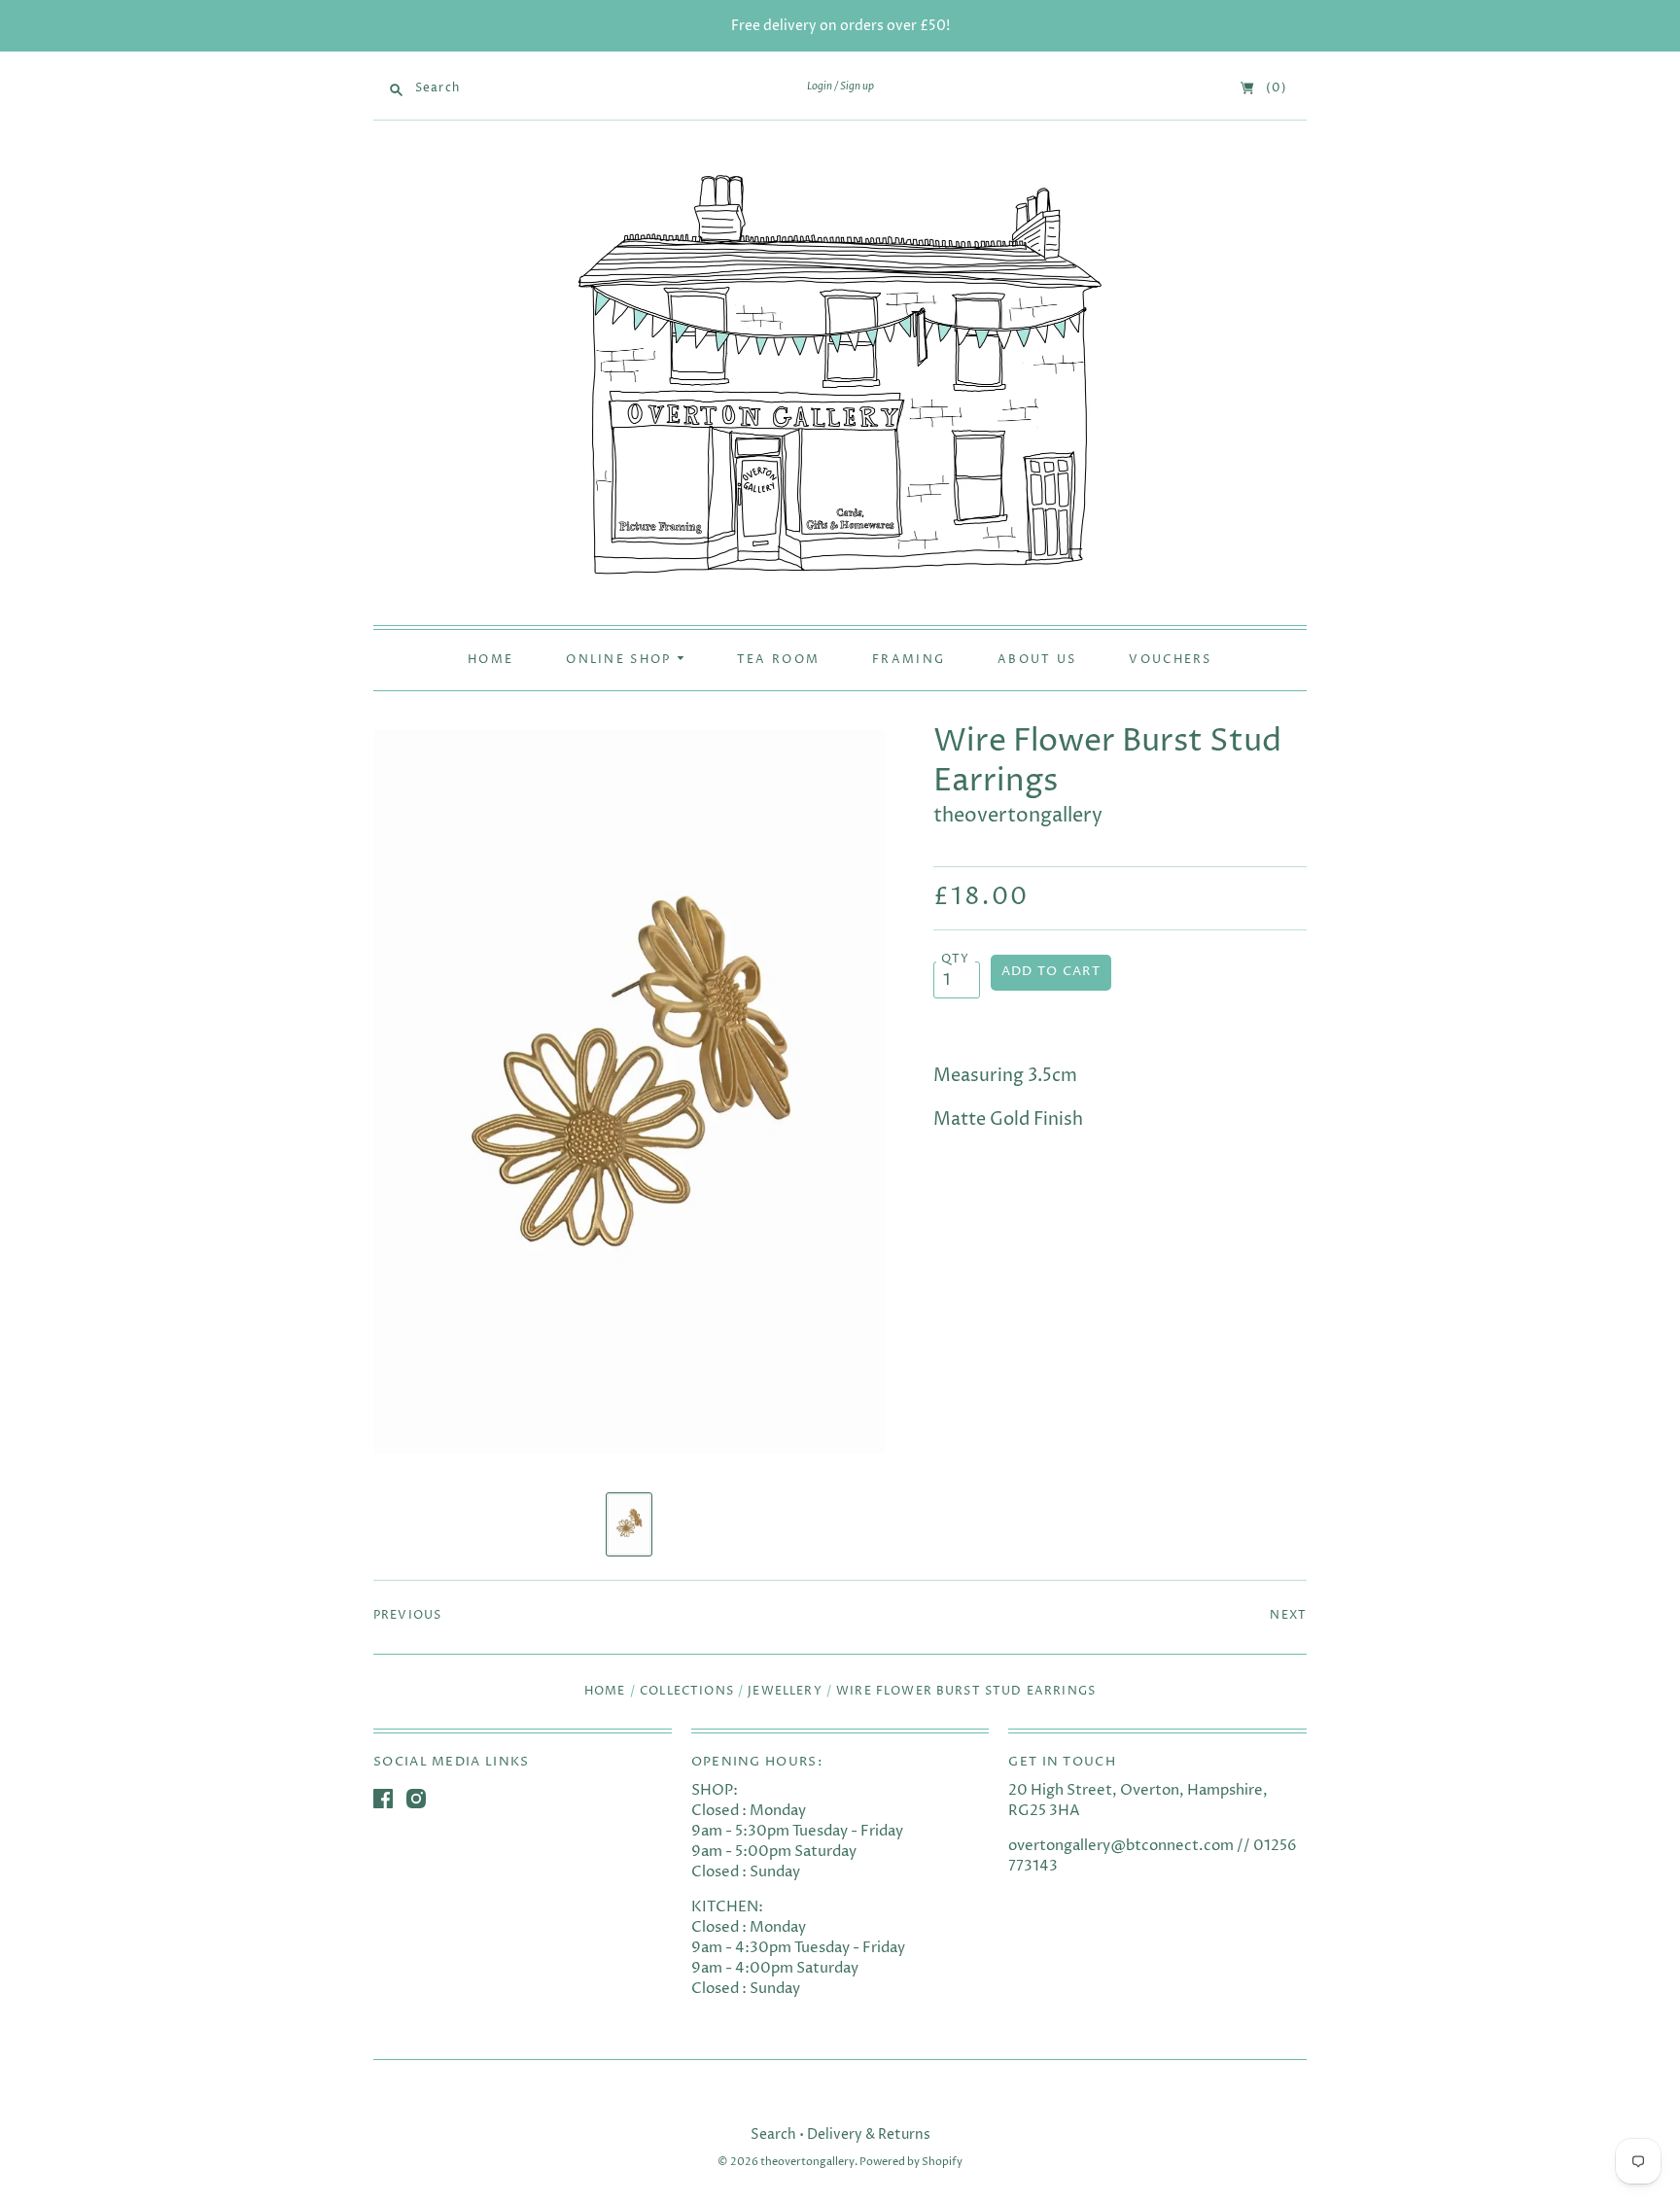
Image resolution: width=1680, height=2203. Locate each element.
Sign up (857, 87)
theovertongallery (1018, 816)
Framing (909, 660)
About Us (1037, 660)
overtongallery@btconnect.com (1121, 1846)
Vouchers (1170, 660)
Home (490, 660)
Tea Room (778, 660)
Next (1288, 1616)
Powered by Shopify (911, 2162)
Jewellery (785, 1692)
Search (773, 2134)
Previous (407, 1616)
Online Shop (621, 660)
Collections (687, 1692)
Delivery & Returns (869, 2134)
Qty (956, 960)
